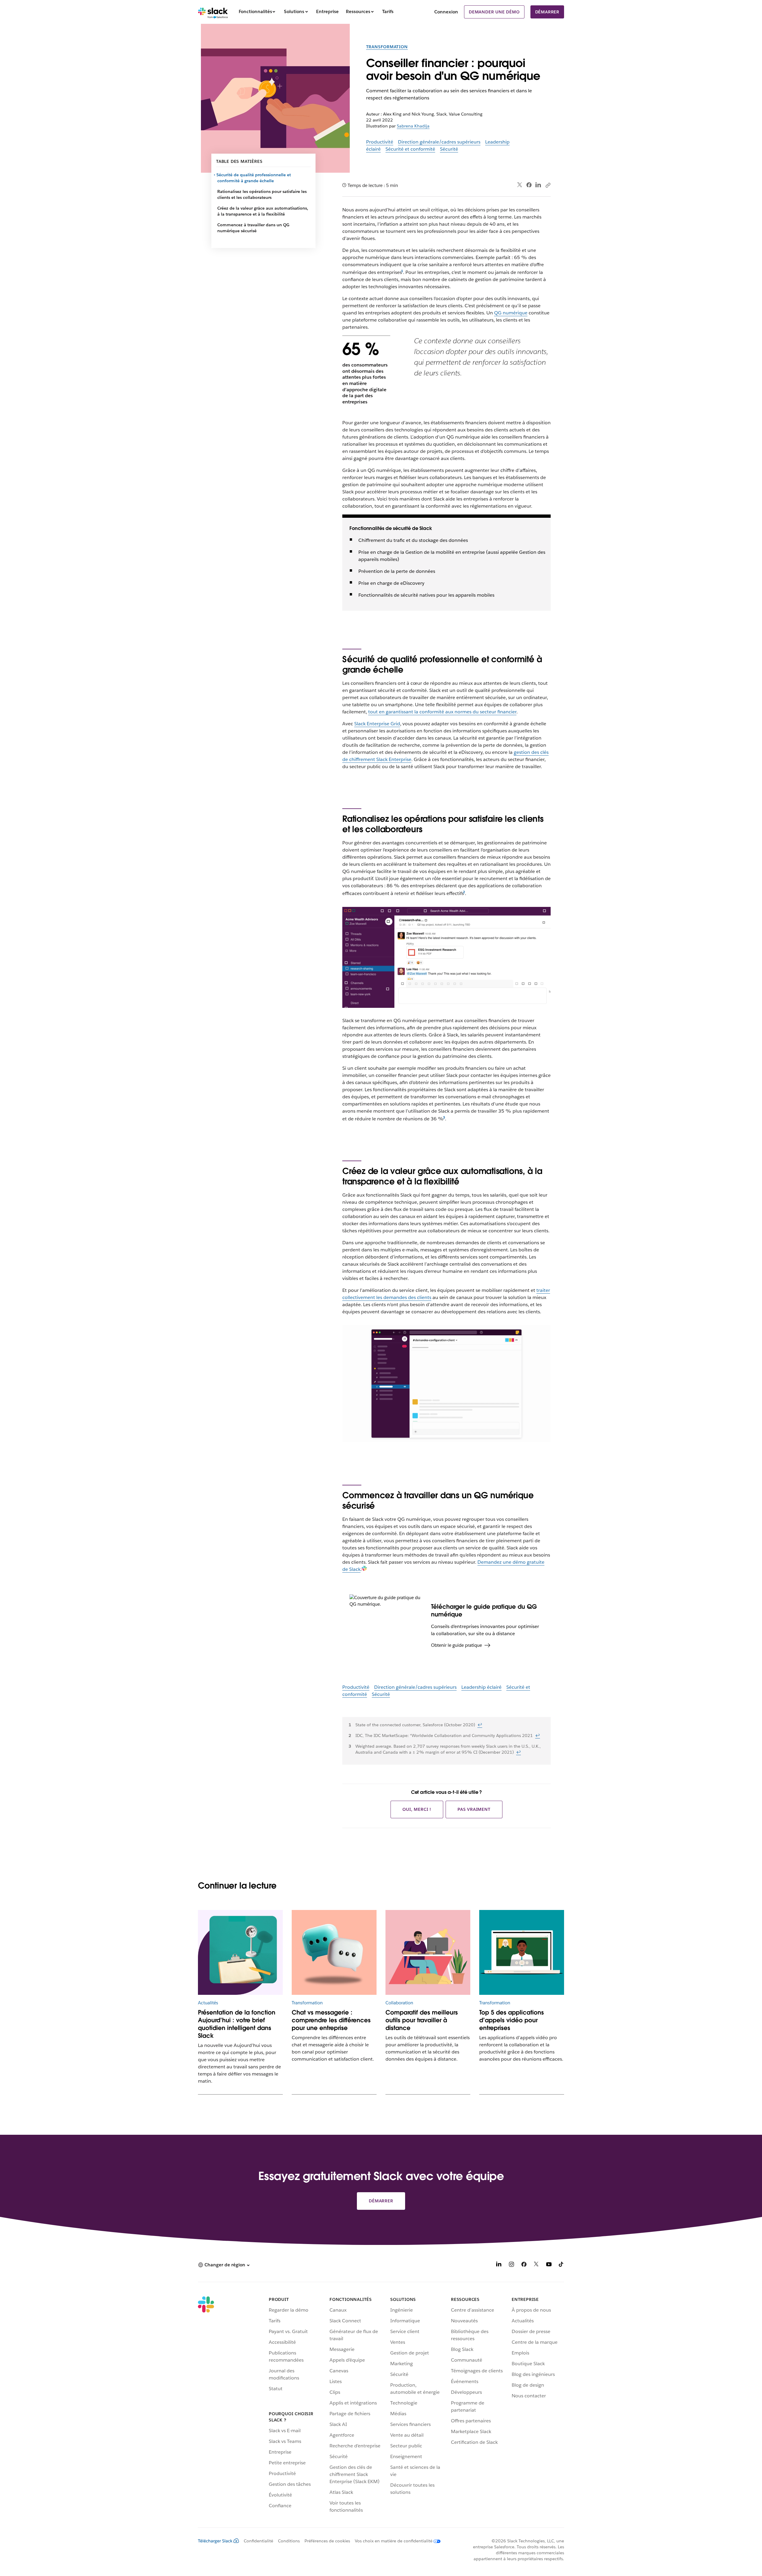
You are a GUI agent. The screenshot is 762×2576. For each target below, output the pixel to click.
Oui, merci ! (417, 1809)
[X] (536, 2265)
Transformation (387, 47)
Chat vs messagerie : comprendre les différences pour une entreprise (331, 2020)
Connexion (446, 12)
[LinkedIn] (538, 185)
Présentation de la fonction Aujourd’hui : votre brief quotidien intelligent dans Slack (237, 2024)
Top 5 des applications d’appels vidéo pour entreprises (512, 2020)
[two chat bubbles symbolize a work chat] (334, 1952)
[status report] (428, 1952)
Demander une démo (494, 12)
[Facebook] (529, 185)
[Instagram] (511, 2265)
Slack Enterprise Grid (377, 724)
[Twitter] (520, 185)
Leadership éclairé (481, 1687)
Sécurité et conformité (410, 149)
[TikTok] (561, 2265)
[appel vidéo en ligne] (522, 1952)
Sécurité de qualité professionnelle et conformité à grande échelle (254, 178)
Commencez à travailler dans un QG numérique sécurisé (253, 228)
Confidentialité (259, 2541)
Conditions (289, 2541)
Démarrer (547, 12)
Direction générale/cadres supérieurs (439, 142)
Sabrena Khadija (413, 126)
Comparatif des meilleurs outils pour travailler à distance (422, 2020)
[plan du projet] (240, 1952)
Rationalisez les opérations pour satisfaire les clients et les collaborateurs (262, 194)
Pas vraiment (474, 1809)
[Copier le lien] (548, 185)
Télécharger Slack (215, 2541)
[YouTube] (549, 2265)
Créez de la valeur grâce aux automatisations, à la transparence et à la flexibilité (263, 211)
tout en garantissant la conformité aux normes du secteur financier (442, 712)
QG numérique (511, 313)
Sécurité (449, 149)
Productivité (380, 142)
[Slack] (213, 12)
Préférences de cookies (327, 2541)
